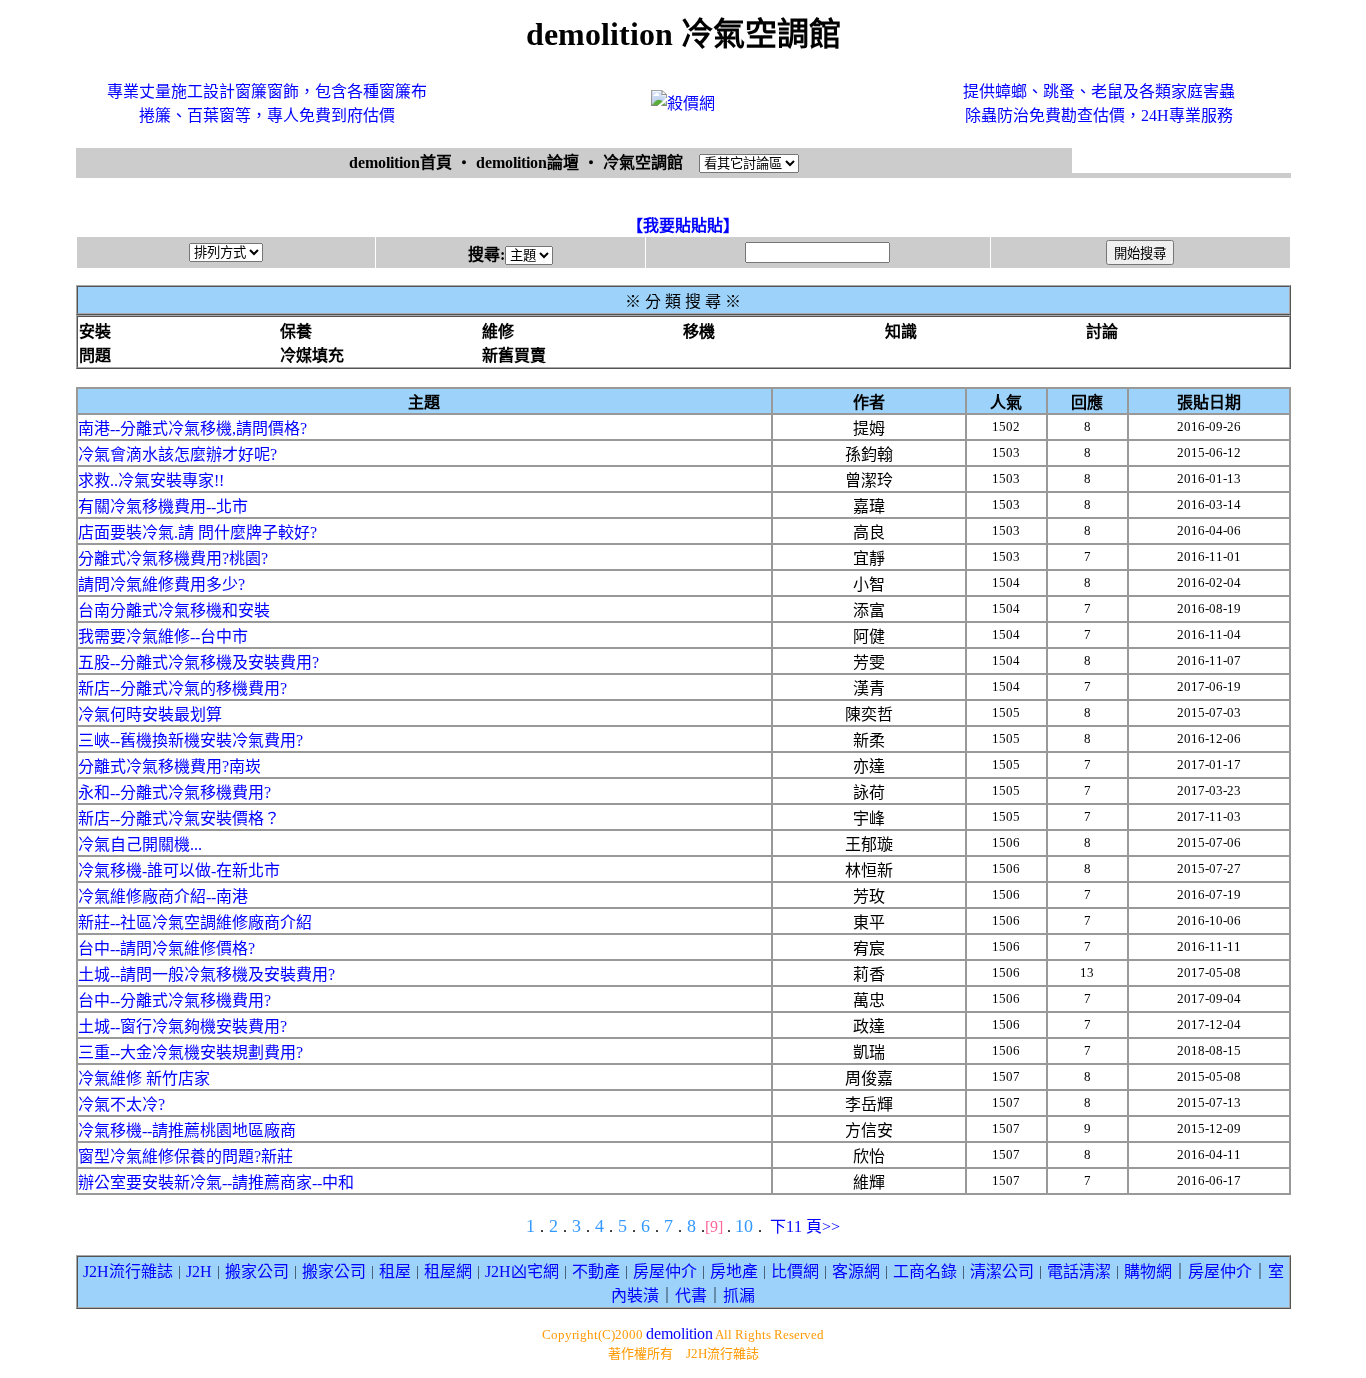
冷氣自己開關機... (140, 844)
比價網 (795, 1271)
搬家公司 (257, 1271)
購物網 (1148, 1271)
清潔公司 (1002, 1271)
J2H (199, 1271)
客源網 (856, 1271)
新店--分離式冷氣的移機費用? (182, 688)
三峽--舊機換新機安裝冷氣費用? (190, 740)
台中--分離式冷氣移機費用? (174, 1000)
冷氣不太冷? (121, 1104)
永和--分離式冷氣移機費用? (174, 792)
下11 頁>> (805, 1226)
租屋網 (448, 1271)
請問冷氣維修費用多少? (161, 584)
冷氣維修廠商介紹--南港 (163, 896)
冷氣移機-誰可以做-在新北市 (179, 870)
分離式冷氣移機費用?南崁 (169, 766)
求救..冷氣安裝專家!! (151, 480)
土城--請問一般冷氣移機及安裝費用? (206, 974)
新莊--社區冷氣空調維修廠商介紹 (195, 922)
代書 (691, 1295)
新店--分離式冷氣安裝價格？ (179, 818)
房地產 (734, 1271)
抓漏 (739, 1295)
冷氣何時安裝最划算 (150, 714)
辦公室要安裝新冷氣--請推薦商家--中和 (216, 1182)
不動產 (596, 1271)
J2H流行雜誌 (128, 1271)
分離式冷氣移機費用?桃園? (173, 558)
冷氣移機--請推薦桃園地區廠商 (187, 1130)
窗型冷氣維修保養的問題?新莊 (185, 1156)
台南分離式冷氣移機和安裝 (174, 610)
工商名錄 (925, 1271)
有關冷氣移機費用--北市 (163, 506)
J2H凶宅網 (522, 1271)
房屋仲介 (665, 1271)
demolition (679, 1333)
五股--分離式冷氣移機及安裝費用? (198, 662)
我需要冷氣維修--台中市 (163, 636)
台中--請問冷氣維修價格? (166, 948)
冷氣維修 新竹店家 (144, 1078)
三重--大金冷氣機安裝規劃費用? (190, 1052)
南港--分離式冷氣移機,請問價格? (192, 428)
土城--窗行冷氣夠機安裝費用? (182, 1026)
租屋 (395, 1271)
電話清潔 (1079, 1271)
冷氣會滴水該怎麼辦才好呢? (177, 454)
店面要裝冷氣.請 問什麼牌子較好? (197, 532)
